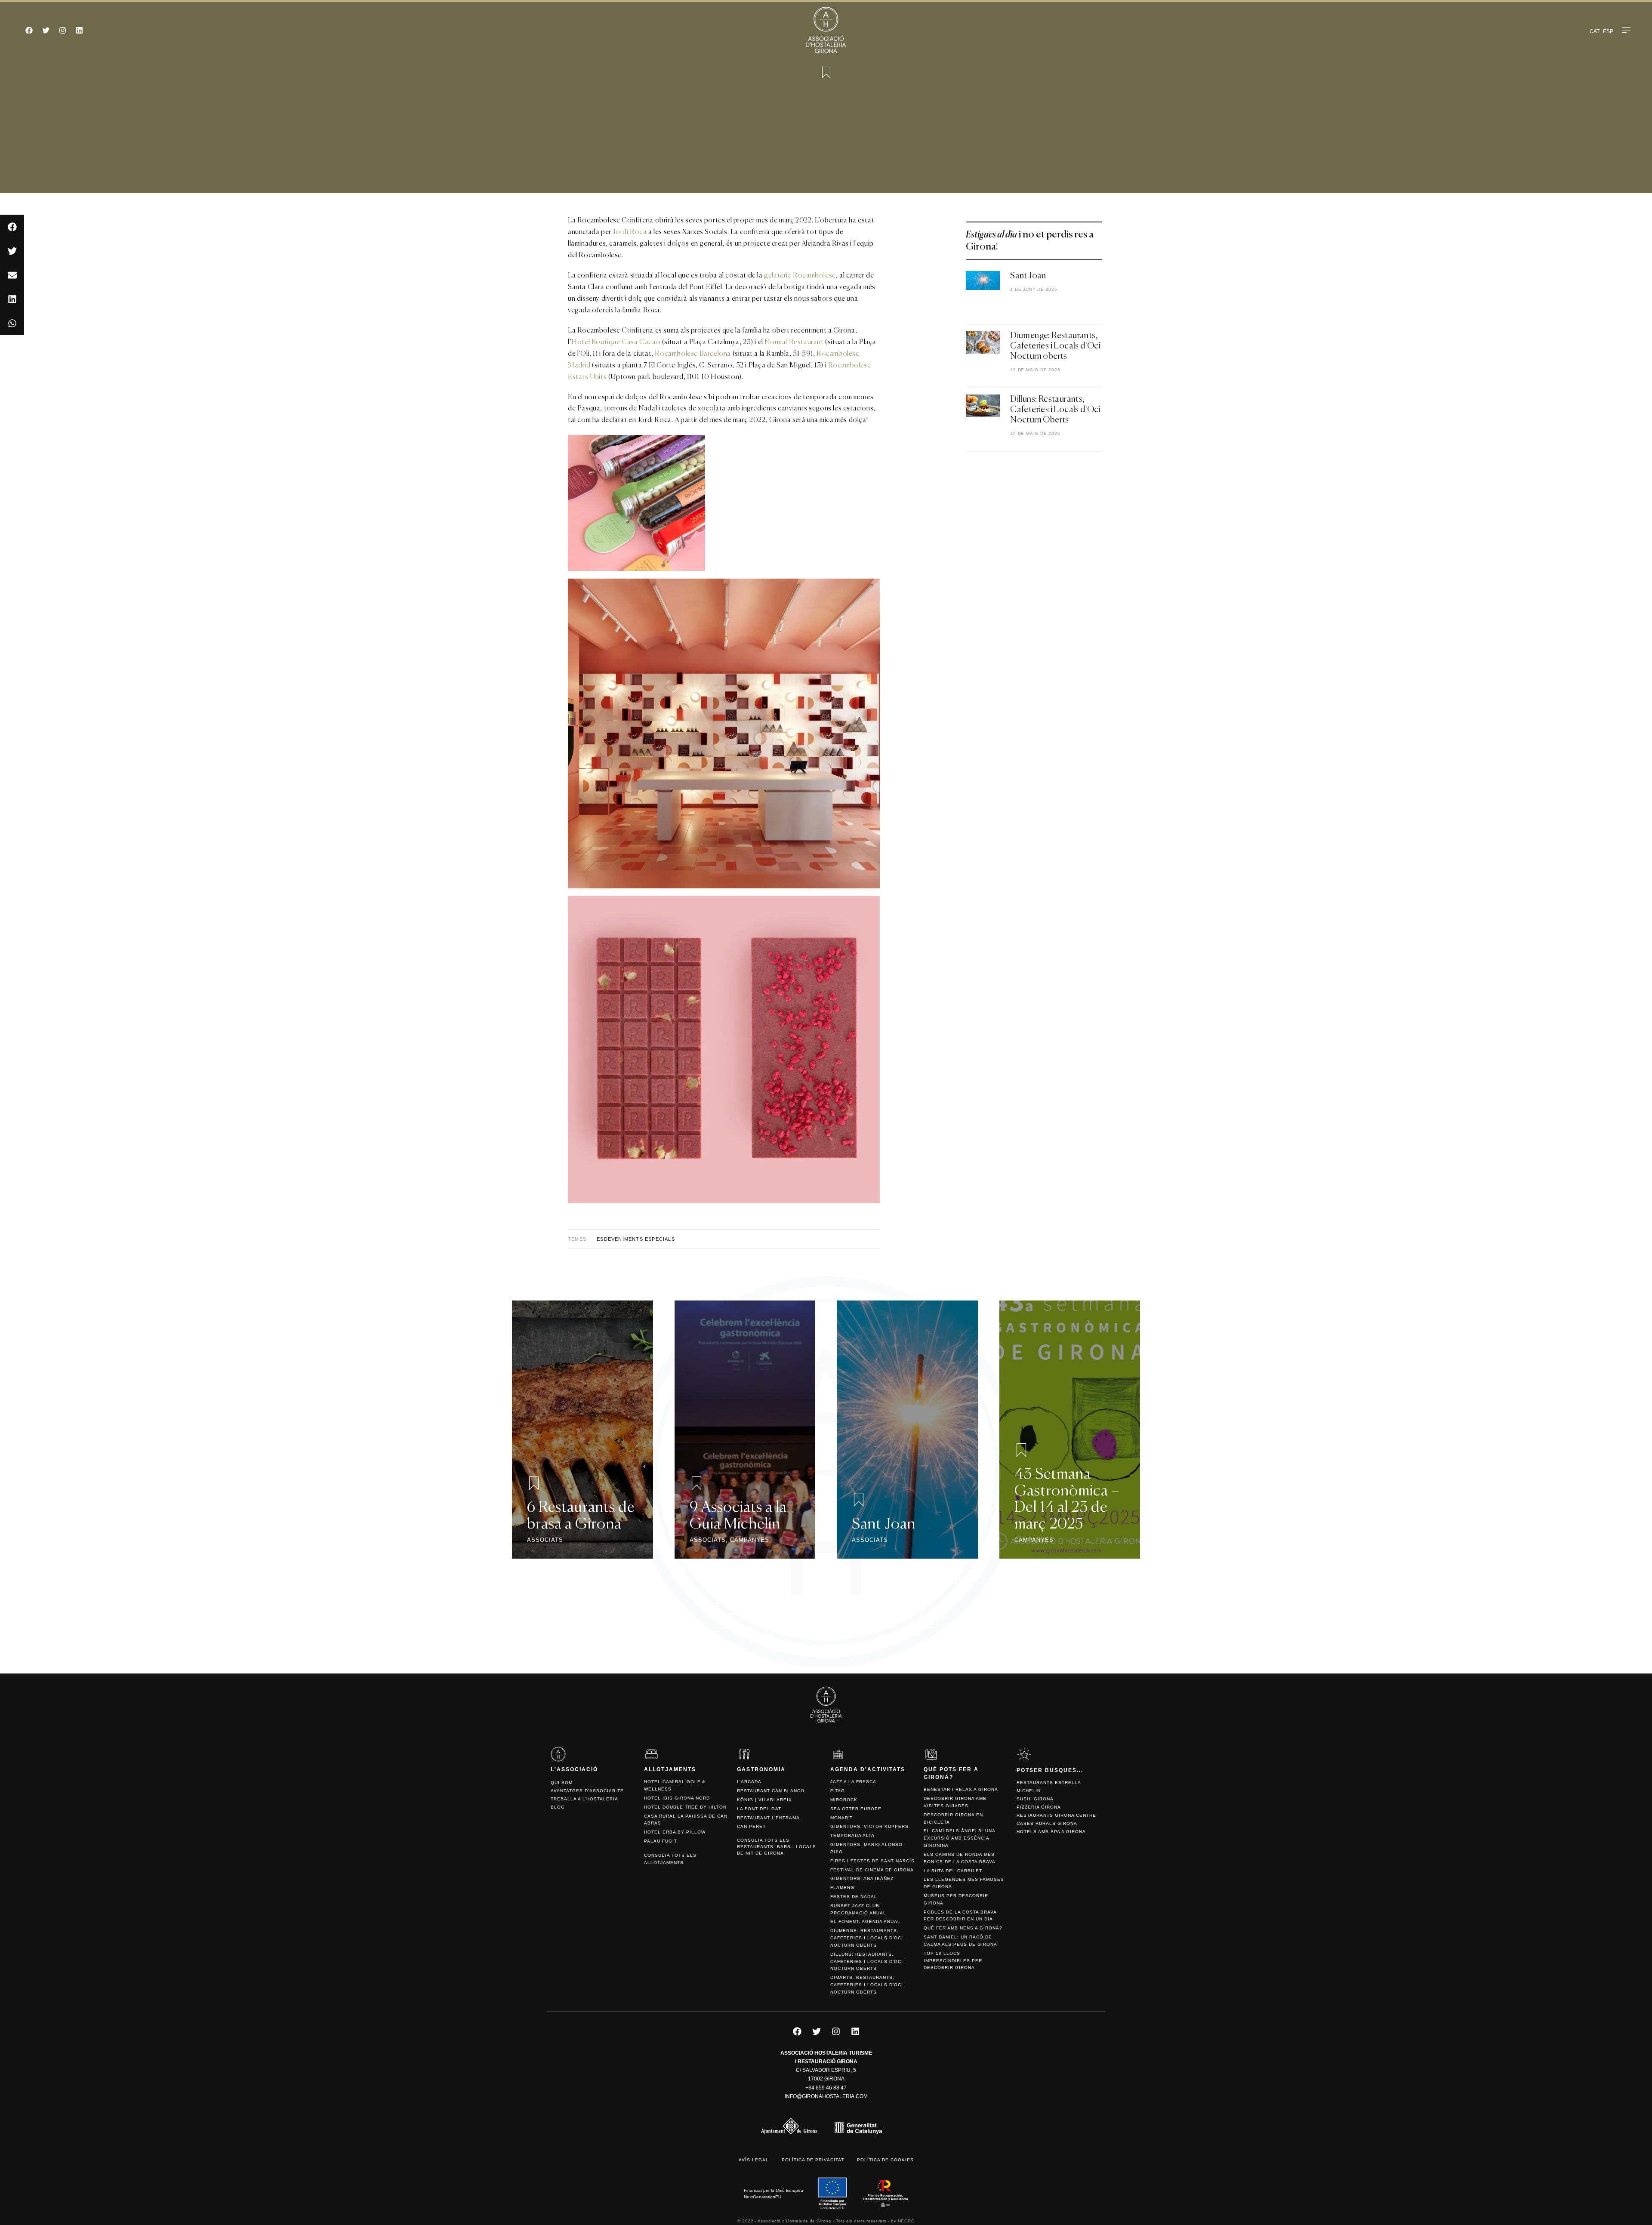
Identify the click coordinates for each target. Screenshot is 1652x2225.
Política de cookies (885, 2160)
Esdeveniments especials (636, 1239)
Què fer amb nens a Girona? (963, 1928)
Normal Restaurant (794, 342)
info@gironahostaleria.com (826, 2096)
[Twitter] (46, 30)
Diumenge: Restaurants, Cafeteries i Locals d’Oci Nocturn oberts (1055, 346)
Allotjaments (670, 1769)
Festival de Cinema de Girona (872, 1870)
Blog (558, 1807)
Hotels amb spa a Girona (1051, 1832)
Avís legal (754, 2160)
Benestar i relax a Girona (961, 1789)
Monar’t (841, 1818)
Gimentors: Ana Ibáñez (862, 1878)
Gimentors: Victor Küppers (869, 1826)
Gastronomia (761, 1769)
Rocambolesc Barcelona (693, 354)
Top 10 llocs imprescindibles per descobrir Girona (953, 1961)
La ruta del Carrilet (953, 1871)
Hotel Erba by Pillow (675, 1832)
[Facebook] (29, 30)
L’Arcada (749, 1782)
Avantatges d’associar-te (587, 1791)
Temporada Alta (852, 1835)
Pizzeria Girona (1039, 1807)
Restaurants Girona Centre (1056, 1815)
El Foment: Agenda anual (865, 1921)
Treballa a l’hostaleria (584, 1799)
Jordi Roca (630, 232)
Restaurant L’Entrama (768, 1818)
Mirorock (844, 1800)
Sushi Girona (1035, 1799)
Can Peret (751, 1826)
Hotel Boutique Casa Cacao (616, 342)
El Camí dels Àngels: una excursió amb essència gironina (959, 1838)
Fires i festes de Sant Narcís (872, 1861)
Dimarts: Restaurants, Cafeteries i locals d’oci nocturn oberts (867, 1985)
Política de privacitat (813, 2160)
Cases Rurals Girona (1047, 1823)
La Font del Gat (759, 1809)
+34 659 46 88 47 (826, 2088)
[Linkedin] (79, 30)
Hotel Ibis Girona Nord (677, 1798)
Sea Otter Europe (856, 1809)
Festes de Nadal (854, 1897)
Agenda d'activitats (868, 1769)
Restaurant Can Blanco (771, 1791)
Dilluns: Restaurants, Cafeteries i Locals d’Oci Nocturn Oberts (1055, 410)
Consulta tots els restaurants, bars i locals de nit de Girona (777, 1847)
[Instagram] (62, 30)
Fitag (838, 1791)
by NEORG (903, 2221)
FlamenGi (843, 1888)
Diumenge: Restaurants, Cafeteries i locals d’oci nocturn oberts (867, 1938)
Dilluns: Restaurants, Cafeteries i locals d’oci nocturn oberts (867, 1962)
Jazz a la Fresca (853, 1782)
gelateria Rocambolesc (800, 276)
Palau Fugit (661, 1841)
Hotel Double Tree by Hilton (685, 1807)
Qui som (562, 1783)
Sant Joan (1028, 276)
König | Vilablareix (764, 1800)
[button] (12, 227)
